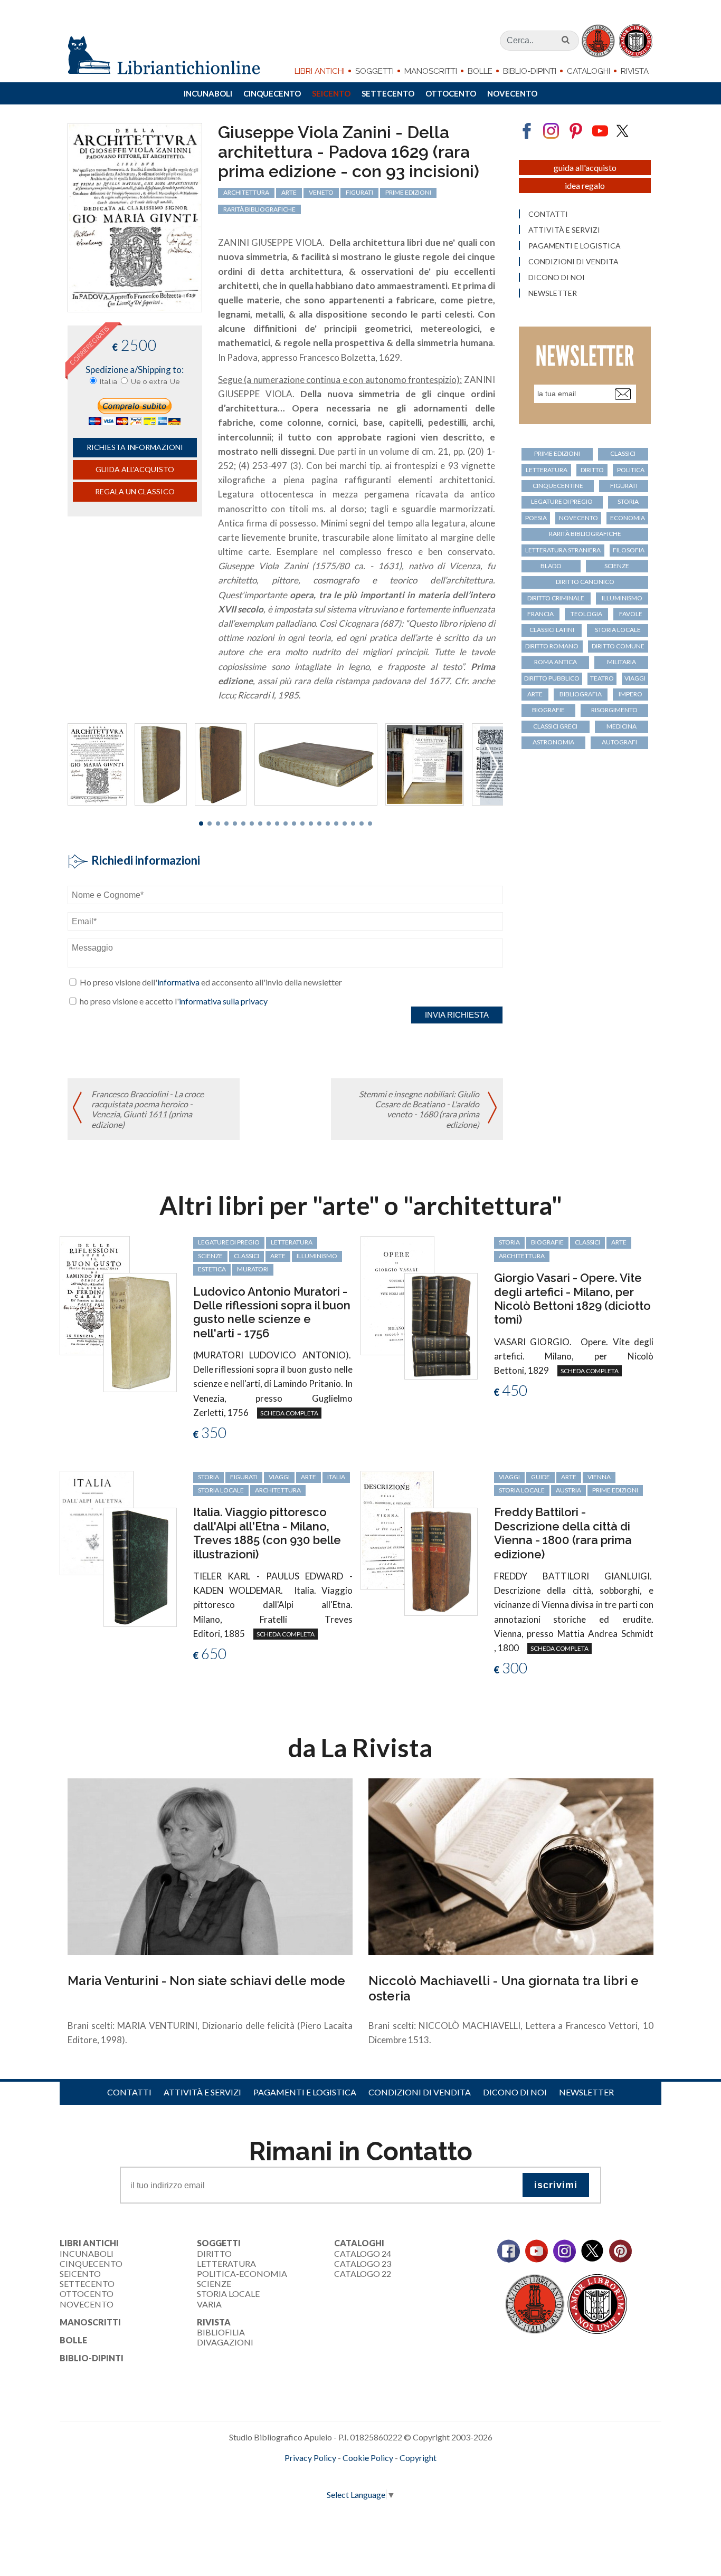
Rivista (635, 71)
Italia (109, 382)
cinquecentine (558, 486)
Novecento (512, 93)
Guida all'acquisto (135, 469)
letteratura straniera (563, 550)
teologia (586, 614)
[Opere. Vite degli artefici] (397, 1294)
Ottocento (451, 93)
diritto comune (618, 646)
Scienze (214, 2283)
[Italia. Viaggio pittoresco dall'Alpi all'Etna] (97, 1522)
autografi (619, 742)
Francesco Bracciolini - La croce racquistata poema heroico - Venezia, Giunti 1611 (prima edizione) (148, 1109)
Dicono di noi (557, 277)
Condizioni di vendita (573, 262)
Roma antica (556, 662)
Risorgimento (614, 710)
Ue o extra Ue (155, 382)
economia (628, 518)
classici (623, 453)
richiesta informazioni (135, 447)
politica (631, 470)
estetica (212, 1269)
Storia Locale (228, 2293)
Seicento (331, 93)
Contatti (548, 214)
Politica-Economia (242, 2273)
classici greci (555, 726)
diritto (592, 470)
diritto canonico (585, 582)
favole (631, 614)
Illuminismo (622, 598)
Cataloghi (589, 71)
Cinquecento (272, 93)
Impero (630, 694)
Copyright (418, 2458)
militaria (622, 662)
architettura (246, 192)
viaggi (635, 678)
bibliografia (581, 694)
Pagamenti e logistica (575, 246)
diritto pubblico (552, 678)
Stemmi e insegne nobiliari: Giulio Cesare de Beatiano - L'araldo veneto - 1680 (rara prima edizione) (419, 1109)
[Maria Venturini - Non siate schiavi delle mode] (210, 1866)
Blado (551, 566)
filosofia (629, 550)
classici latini (552, 630)
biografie (548, 710)
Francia (540, 614)
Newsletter (553, 293)
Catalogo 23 (363, 2263)
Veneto (321, 192)
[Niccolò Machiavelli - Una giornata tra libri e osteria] (511, 1866)
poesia (536, 518)
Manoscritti (431, 71)
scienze (617, 566)
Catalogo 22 (363, 2273)
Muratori (253, 1269)
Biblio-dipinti (530, 71)
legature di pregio (562, 501)
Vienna (599, 1477)
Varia (209, 2304)
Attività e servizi (564, 230)
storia (628, 501)
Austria (568, 1490)
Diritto (214, 2253)
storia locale (618, 630)
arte (289, 192)
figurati (359, 192)
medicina (622, 726)
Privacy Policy (310, 2458)
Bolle (480, 71)
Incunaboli (208, 93)
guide (540, 1477)
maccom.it (329, 2475)
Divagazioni (225, 2342)
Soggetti (374, 71)
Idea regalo (585, 185)
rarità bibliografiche (259, 209)
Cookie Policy (368, 2458)
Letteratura (226, 2263)
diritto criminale (556, 598)
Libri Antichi (320, 71)
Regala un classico (135, 491)
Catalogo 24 (363, 2253)
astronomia (553, 742)
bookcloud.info (380, 2475)
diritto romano (552, 646)
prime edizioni (408, 192)
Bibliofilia (221, 2332)
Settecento (388, 93)
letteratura (547, 470)
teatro (602, 678)
